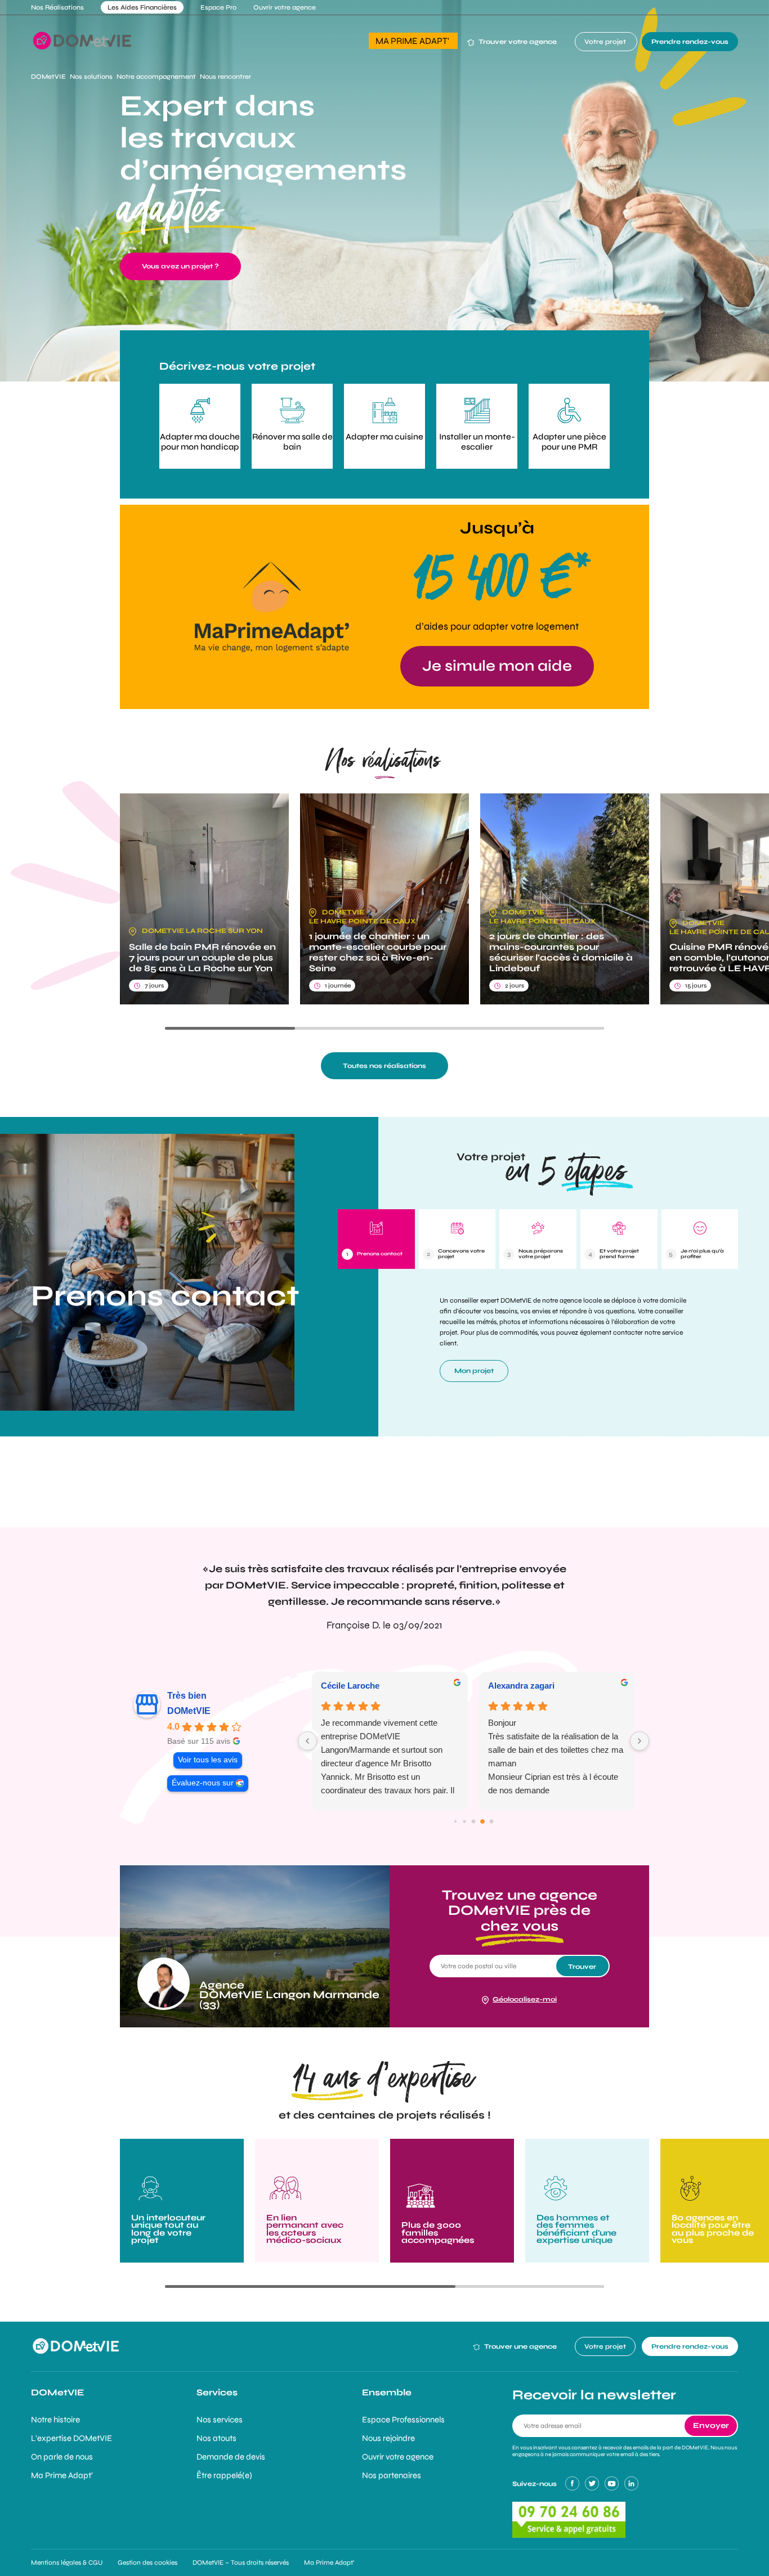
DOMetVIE (189, 1711)
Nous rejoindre (388, 2438)
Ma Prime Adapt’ (62, 2475)
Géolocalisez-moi (525, 1999)
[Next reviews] (640, 1741)
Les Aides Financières (142, 7)
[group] (204, 899)
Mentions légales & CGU (67, 2562)
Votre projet (606, 42)
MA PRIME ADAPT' (413, 41)
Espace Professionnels (403, 2420)
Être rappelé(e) (224, 2475)
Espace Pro (218, 7)
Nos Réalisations (57, 7)
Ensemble (387, 2392)
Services (217, 2392)
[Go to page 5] (492, 1821)
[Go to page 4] (482, 1821)
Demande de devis (231, 2457)
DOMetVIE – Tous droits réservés (241, 2562)
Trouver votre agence (518, 42)
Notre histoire (55, 2420)
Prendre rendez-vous (690, 42)
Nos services (220, 2420)
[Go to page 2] (464, 1821)
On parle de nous (62, 2457)
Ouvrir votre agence (285, 7)
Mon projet (474, 1371)
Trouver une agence (520, 2346)
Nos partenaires (392, 2475)
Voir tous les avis (208, 1760)
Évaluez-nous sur (203, 1783)
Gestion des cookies (147, 2562)
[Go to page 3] (474, 1821)
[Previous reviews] (307, 1741)
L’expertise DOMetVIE (71, 2438)
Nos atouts (216, 2438)
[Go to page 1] (455, 1821)
